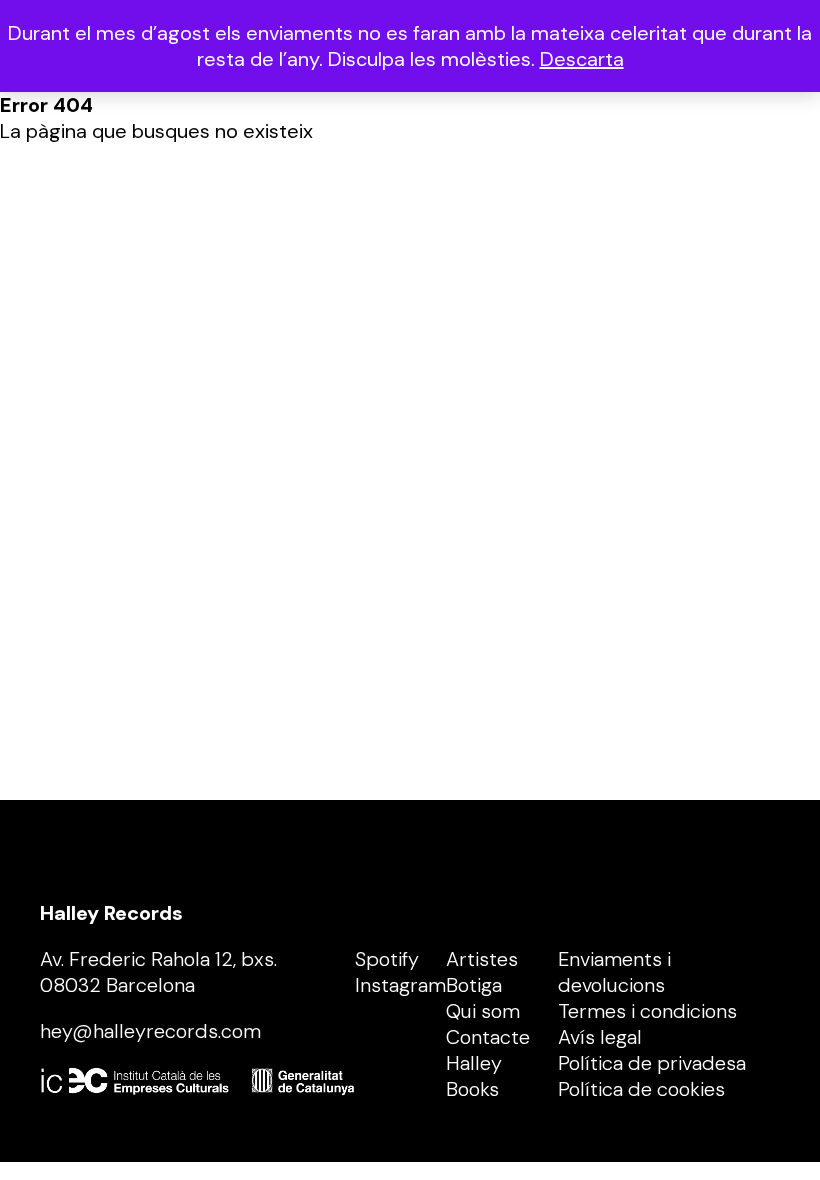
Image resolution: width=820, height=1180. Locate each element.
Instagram (400, 985)
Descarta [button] (582, 59)
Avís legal (600, 1037)
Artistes (482, 959)
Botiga (474, 985)
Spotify (387, 959)
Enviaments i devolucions (614, 972)
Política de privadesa (652, 1063)
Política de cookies (641, 1089)
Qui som (483, 1011)
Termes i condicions (647, 1011)
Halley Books (474, 1076)
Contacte (488, 1037)
